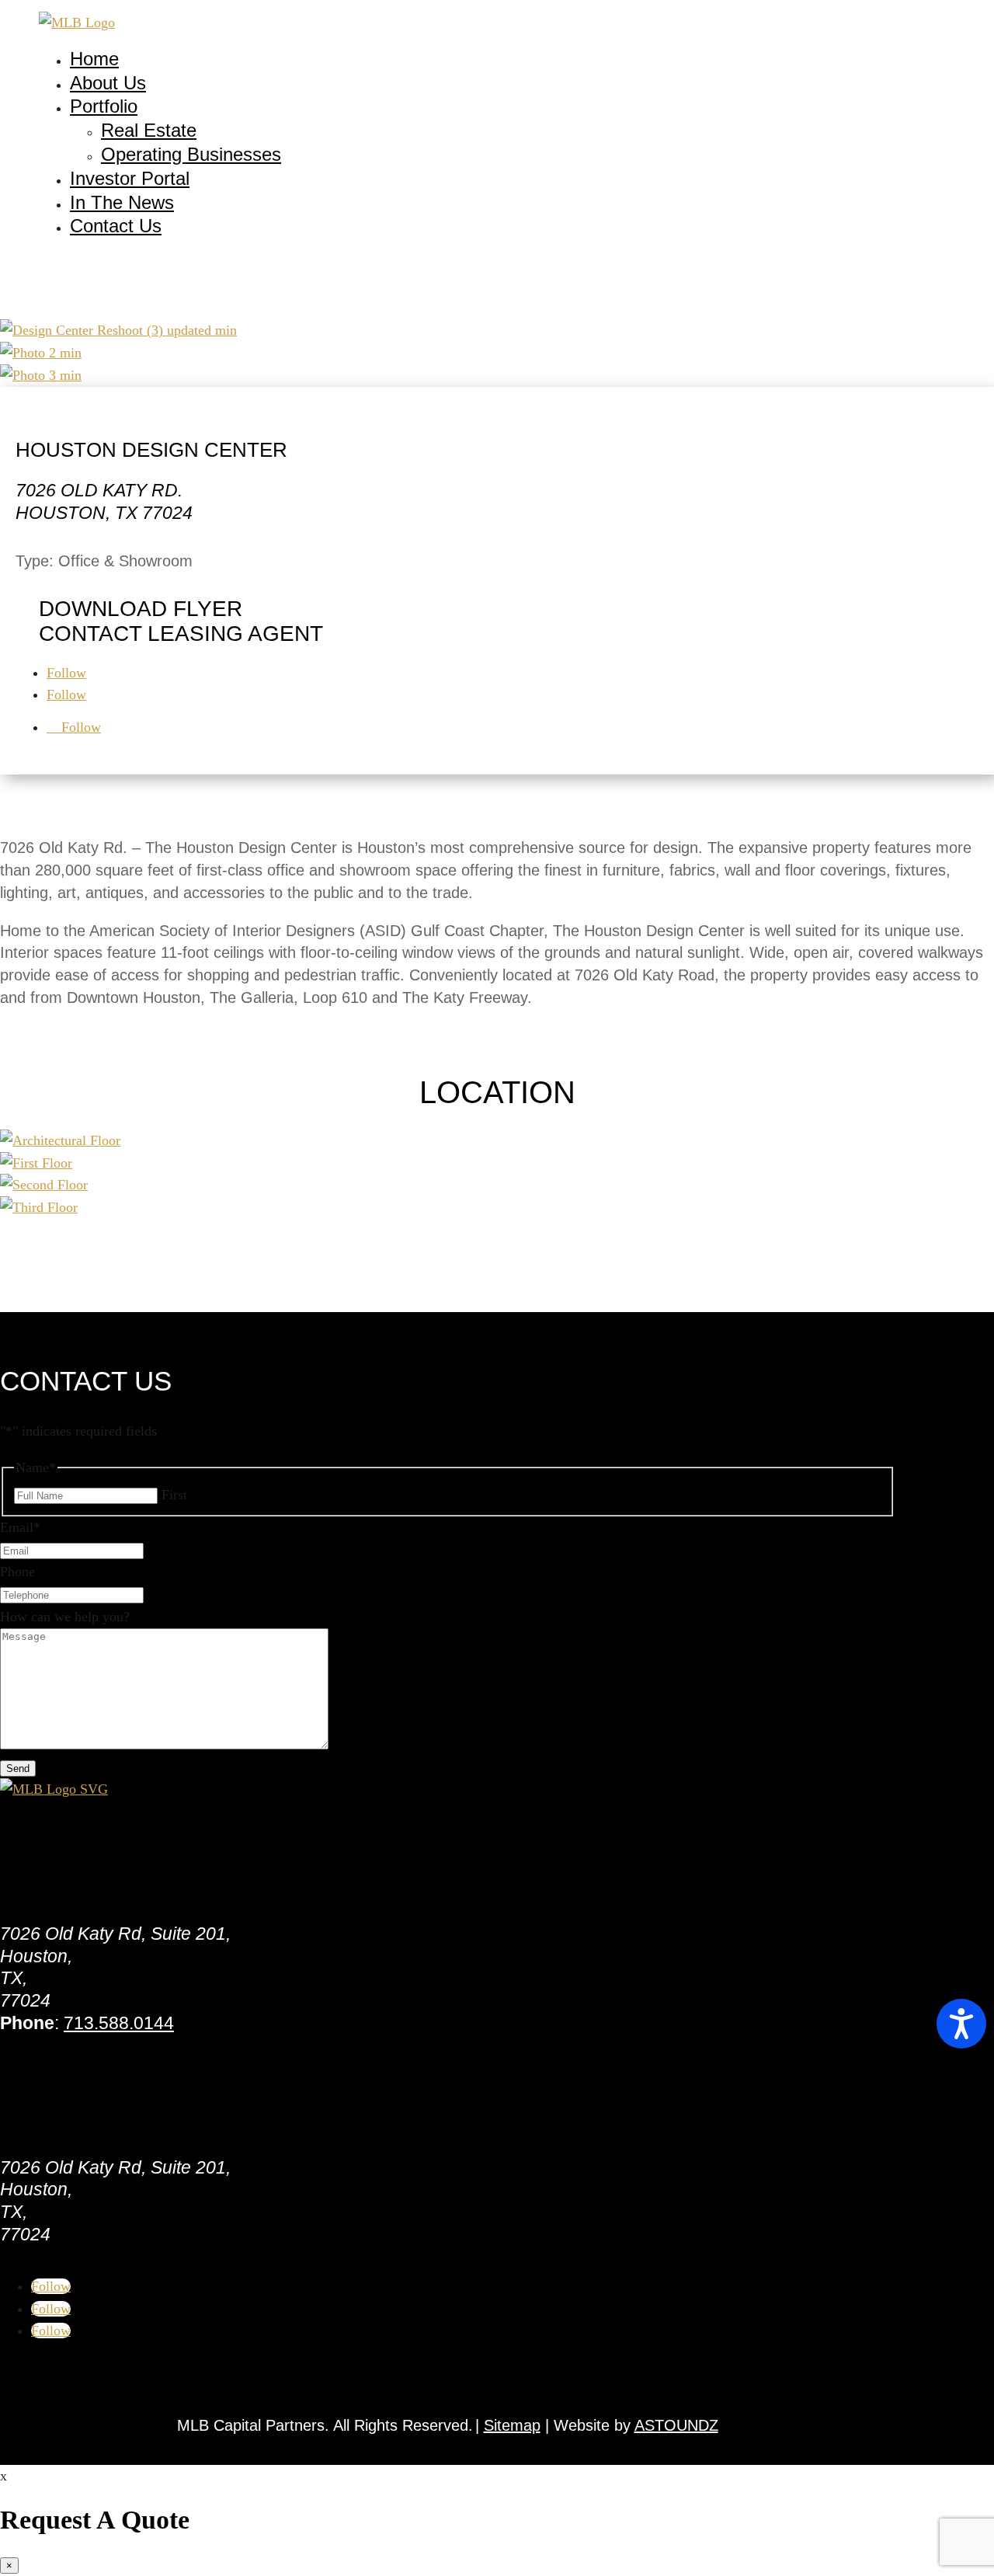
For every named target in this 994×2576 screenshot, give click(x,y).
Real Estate (149, 130)
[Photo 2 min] (41, 353)
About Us (108, 83)
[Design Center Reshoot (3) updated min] (118, 330)
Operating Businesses (191, 154)
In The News (122, 202)
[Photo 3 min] (41, 375)
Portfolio (104, 106)
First (174, 1495)
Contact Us (116, 226)
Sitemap (512, 2425)
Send (18, 1768)
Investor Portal (130, 178)
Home (94, 59)
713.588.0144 (119, 2023)
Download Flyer (141, 609)
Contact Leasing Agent (181, 634)
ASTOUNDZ (676, 2425)
